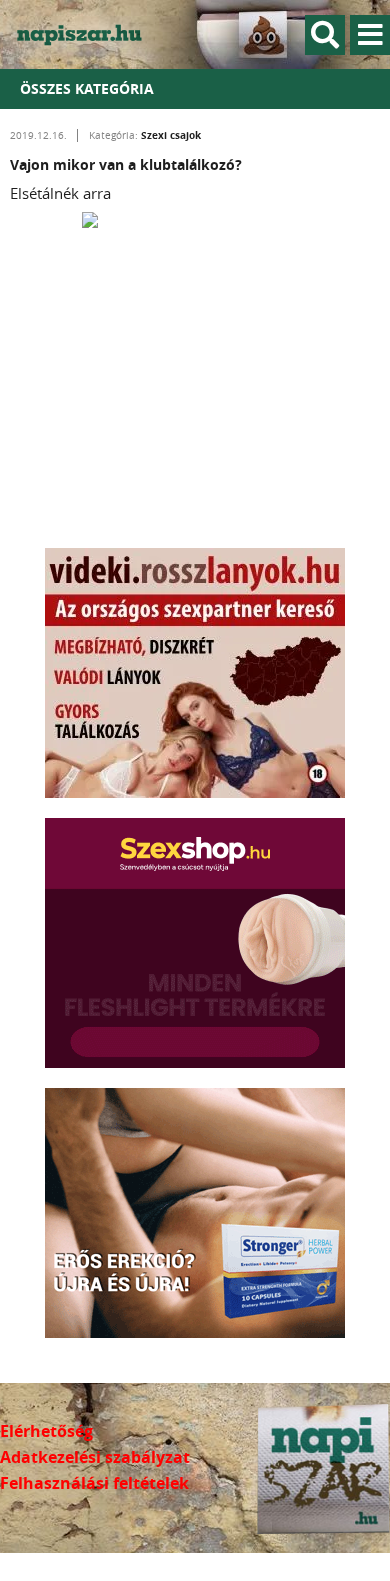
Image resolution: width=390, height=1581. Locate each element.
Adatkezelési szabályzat (95, 1457)
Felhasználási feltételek (94, 1483)
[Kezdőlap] (90, 34)
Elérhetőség (46, 1431)
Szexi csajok (171, 135)
